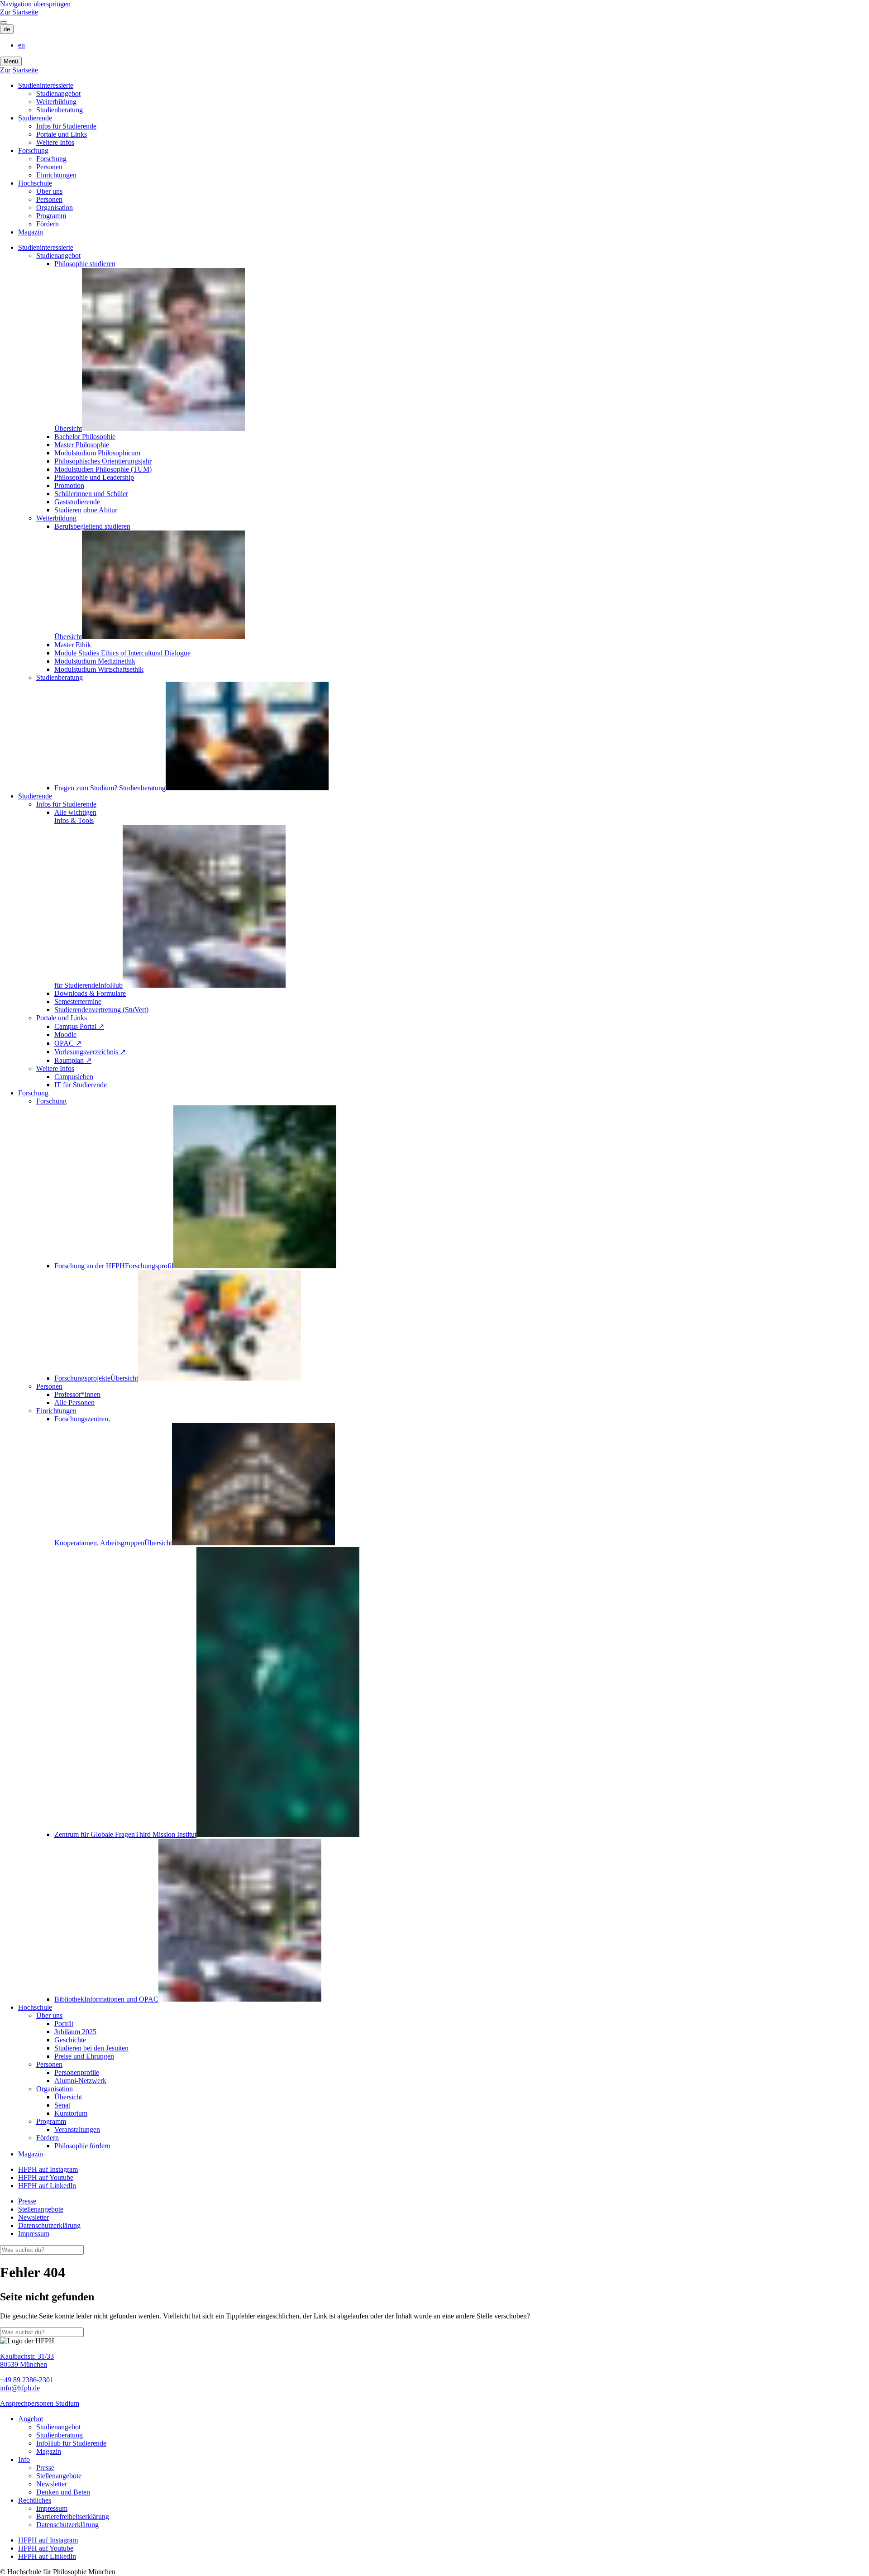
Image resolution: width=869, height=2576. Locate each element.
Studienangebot (58, 93)
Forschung (33, 151)
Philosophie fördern (82, 2146)
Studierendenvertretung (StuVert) (101, 1010)
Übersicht (68, 2097)
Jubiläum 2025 (75, 2032)
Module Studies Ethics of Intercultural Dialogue (122, 653)
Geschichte (70, 2040)
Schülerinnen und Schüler (91, 494)
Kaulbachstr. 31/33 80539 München (27, 2360)
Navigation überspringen (35, 4)
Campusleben (74, 1077)
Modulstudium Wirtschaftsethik (99, 669)
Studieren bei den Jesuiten (91, 2048)
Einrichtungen (56, 175)
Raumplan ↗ (73, 1060)
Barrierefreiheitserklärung (73, 2516)
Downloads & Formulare (90, 993)
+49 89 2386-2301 (27, 2380)
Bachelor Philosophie (85, 437)
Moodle (65, 1035)
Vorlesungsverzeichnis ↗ (90, 1052)
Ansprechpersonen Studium (40, 2403)
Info (24, 2459)
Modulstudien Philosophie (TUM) (103, 469)
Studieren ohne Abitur (86, 510)
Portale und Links (62, 134)
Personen (49, 167)
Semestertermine (78, 1001)
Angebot (31, 2419)
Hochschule (35, 183)
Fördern (48, 224)
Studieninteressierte (46, 85)
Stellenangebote (41, 2209)
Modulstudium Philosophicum (97, 453)
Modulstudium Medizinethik (95, 661)
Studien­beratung (60, 110)
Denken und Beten (63, 2492)
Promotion (69, 485)
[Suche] (4, 23)
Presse (27, 2201)
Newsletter (33, 2217)
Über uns (49, 191)
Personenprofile (77, 2072)
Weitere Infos (55, 142)
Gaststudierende (77, 502)
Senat (62, 2105)
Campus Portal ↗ (79, 1026)
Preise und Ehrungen (84, 2056)
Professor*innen (77, 1394)
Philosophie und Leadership (94, 477)
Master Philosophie (82, 445)
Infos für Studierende (66, 126)
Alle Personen (74, 1403)
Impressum (34, 2234)
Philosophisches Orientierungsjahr (103, 461)
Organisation (55, 208)
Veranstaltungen (77, 2129)
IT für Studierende (81, 1085)
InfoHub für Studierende (71, 2443)
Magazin (31, 232)
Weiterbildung (56, 102)
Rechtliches (35, 2500)
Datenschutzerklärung (49, 2225)
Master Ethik (73, 645)
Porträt (64, 2024)
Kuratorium (71, 2113)
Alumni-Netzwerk (80, 2081)
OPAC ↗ (68, 1043)
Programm (51, 216)
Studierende (35, 118)
